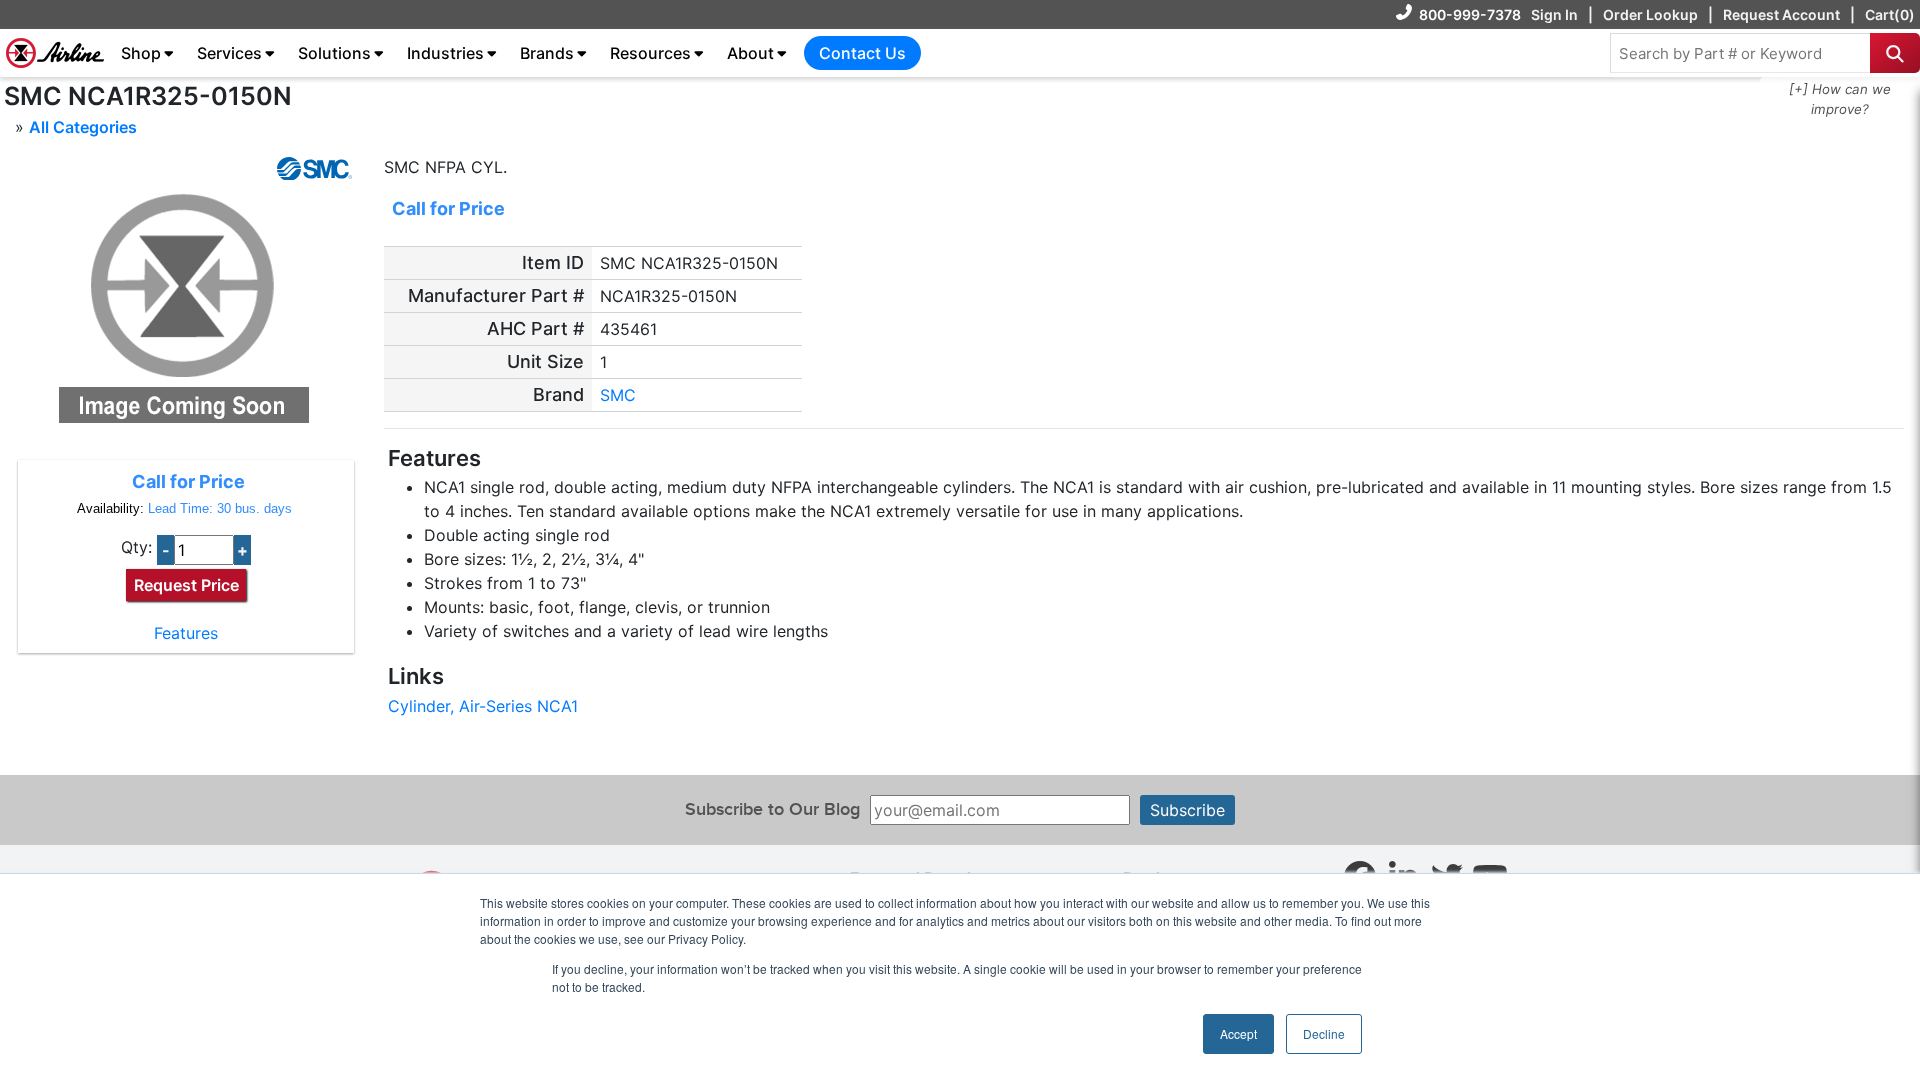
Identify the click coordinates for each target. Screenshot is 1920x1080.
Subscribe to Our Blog (772, 809)
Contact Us (862, 53)
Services (229, 53)
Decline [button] (1324, 1033)
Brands (547, 53)
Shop (141, 53)
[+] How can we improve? (1840, 99)
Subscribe (1187, 810)
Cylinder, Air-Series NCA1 (483, 706)
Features (186, 633)
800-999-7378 (1470, 14)
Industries (445, 53)
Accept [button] (1238, 1033)
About (750, 53)
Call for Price (188, 481)
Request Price (186, 585)
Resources (650, 53)
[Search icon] (1895, 53)
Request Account (1781, 14)
